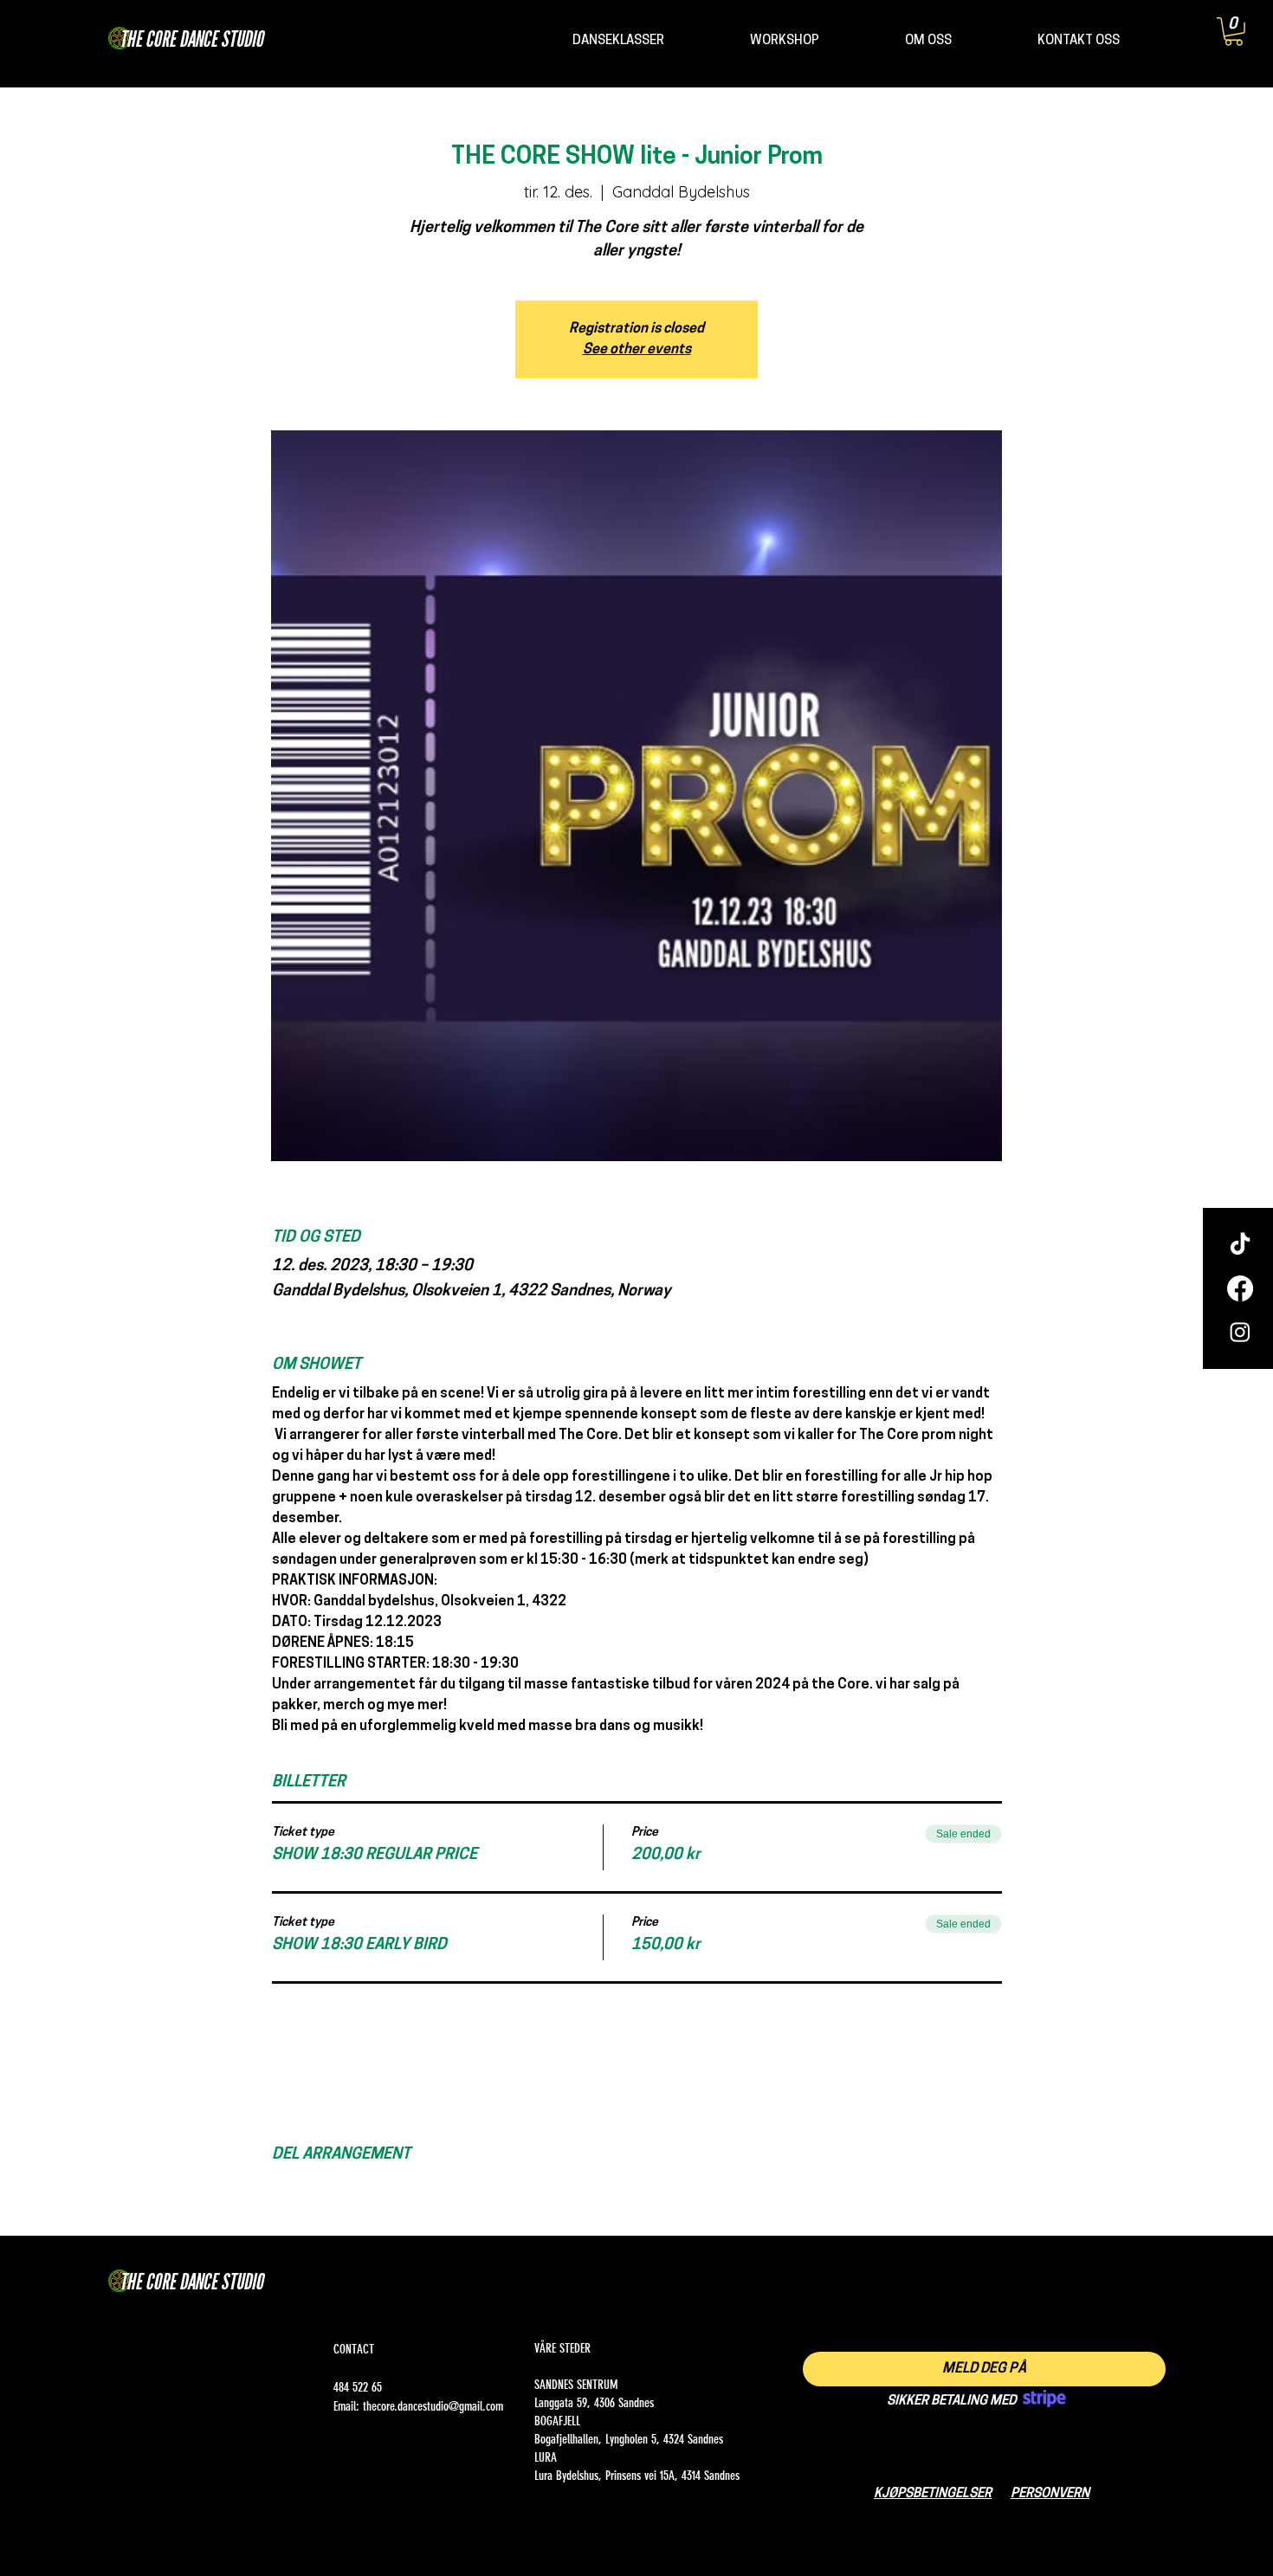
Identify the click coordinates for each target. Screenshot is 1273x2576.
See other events (637, 350)
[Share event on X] (323, 2190)
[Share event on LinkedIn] (365, 2190)
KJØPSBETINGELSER (933, 2494)
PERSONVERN (1050, 2494)
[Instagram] (1240, 1332)
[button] (1234, 32)
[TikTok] (1240, 1245)
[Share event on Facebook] (280, 2190)
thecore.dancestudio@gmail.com (433, 2406)
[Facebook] (1240, 1288)
